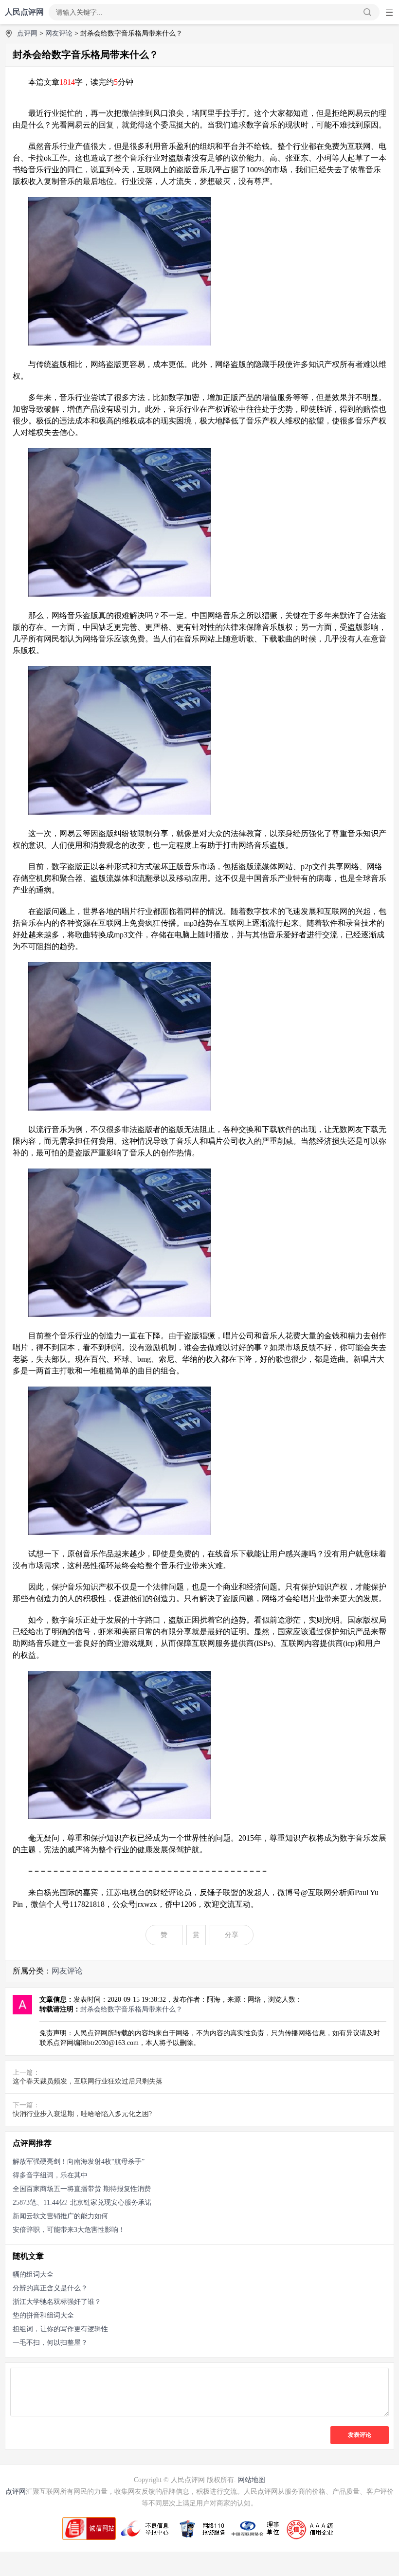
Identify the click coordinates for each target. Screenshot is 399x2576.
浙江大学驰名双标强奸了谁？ (57, 2302)
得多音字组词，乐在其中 (50, 2175)
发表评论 (360, 2435)
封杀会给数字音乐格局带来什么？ (131, 2009)
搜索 (367, 12)
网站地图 (252, 2480)
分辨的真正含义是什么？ (50, 2288)
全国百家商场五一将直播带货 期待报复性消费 (82, 2189)
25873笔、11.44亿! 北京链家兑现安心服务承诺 (82, 2202)
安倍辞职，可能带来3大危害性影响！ (69, 2230)
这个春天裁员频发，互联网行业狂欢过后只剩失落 (88, 2081)
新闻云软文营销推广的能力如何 (60, 2216)
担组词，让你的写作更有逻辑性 (60, 2329)
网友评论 (59, 33)
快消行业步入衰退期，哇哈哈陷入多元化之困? (82, 2114)
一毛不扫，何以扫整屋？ (50, 2343)
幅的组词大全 (33, 2275)
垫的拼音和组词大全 (43, 2315)
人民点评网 (24, 12)
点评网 (27, 33)
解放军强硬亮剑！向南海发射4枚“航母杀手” (79, 2162)
